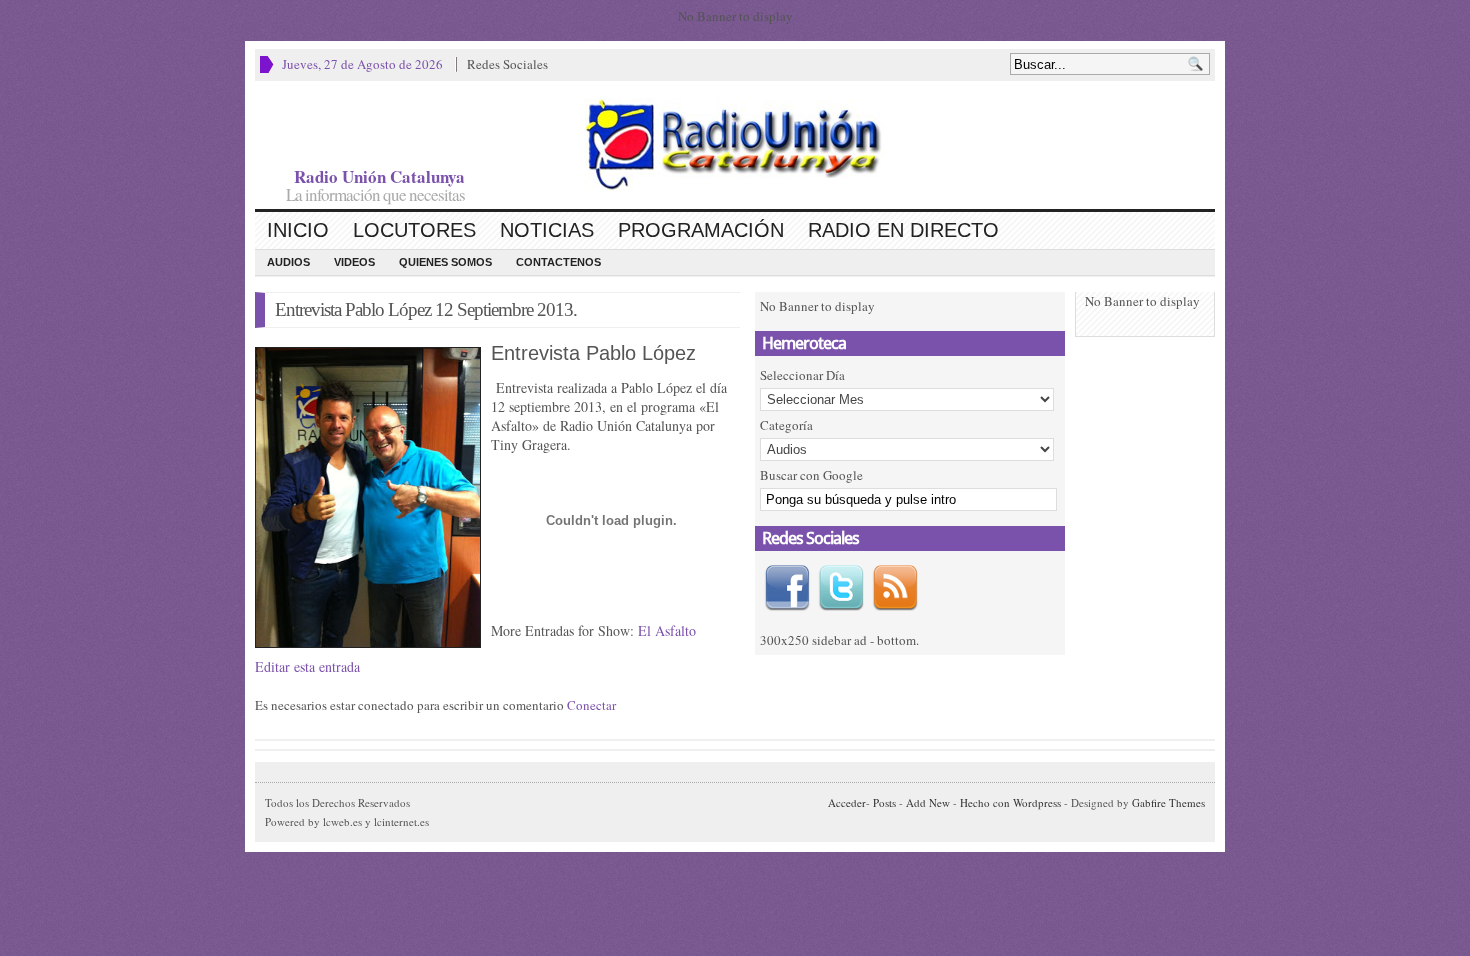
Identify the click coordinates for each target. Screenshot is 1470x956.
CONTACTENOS (558, 262)
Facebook (787, 588)
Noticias (547, 230)
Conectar (591, 705)
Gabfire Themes (1168, 802)
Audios (288, 262)
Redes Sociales (507, 64)
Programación (701, 230)
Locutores (414, 230)
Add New (928, 802)
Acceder (847, 802)
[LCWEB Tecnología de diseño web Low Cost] (735, 144)
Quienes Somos (445, 262)
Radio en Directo (903, 230)
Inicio (298, 230)
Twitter (841, 588)
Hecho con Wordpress (1010, 802)
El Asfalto (667, 630)
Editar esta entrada (307, 666)
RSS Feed (895, 588)
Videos (354, 262)
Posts (884, 802)
